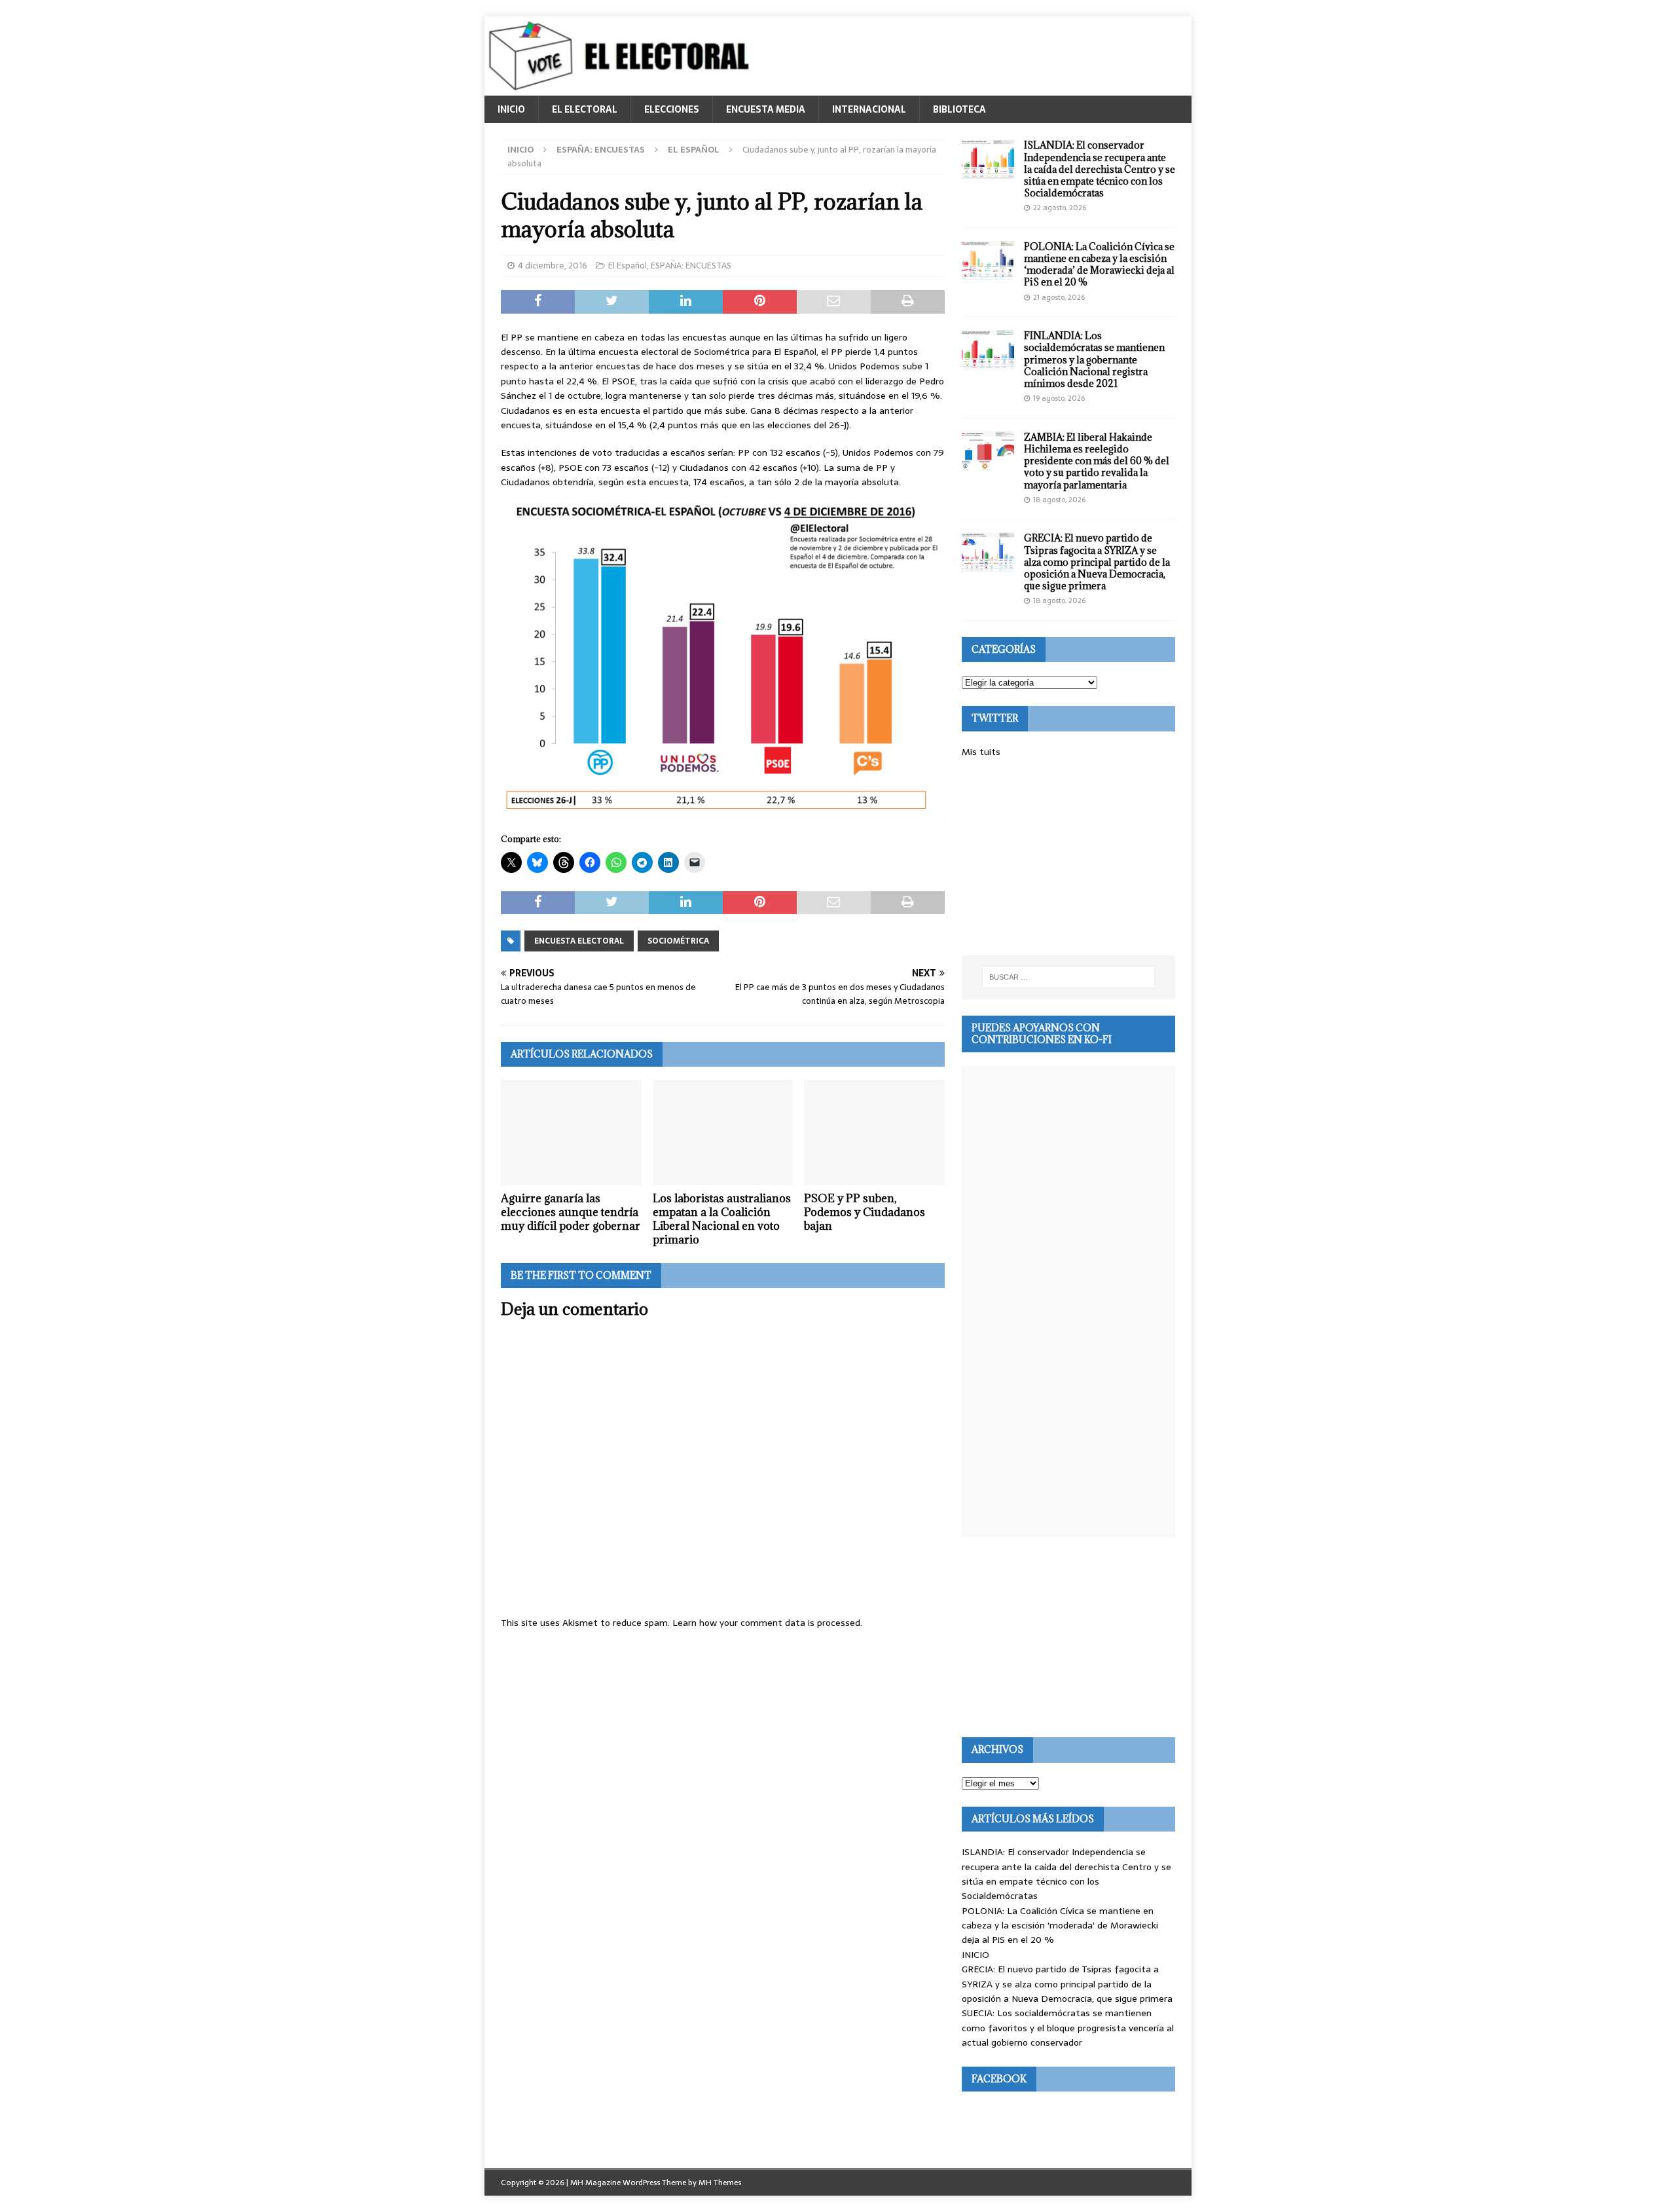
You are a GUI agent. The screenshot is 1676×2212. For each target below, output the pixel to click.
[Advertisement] (1068, 857)
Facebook (999, 2079)
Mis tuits (981, 752)
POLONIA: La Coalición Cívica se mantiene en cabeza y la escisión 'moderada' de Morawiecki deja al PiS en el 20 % (1060, 1926)
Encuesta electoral (579, 941)
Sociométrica (678, 941)
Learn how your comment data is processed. (767, 1623)
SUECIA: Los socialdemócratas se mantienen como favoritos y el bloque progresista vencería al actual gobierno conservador (1068, 2028)
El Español (628, 266)
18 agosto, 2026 (1059, 500)
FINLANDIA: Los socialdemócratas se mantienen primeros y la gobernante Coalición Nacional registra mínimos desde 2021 (1094, 359)
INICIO (511, 109)
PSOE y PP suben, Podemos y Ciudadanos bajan (865, 1212)
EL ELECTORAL (585, 109)
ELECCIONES (672, 109)
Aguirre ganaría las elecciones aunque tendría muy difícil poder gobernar (571, 1212)
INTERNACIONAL (869, 109)
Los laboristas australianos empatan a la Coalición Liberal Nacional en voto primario (722, 1219)
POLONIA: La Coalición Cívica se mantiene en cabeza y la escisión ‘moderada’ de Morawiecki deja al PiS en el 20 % (1099, 265)
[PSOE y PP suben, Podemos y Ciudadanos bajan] (874, 1133)
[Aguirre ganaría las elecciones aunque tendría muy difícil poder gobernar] (571, 1133)
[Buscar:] (1068, 977)
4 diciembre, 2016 (553, 266)
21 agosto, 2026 (1059, 297)
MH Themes (720, 2183)
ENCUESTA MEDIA (766, 109)
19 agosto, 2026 (1059, 398)
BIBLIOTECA (959, 109)
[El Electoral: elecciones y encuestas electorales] (622, 88)
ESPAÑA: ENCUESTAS (601, 150)
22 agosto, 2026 (1060, 208)
